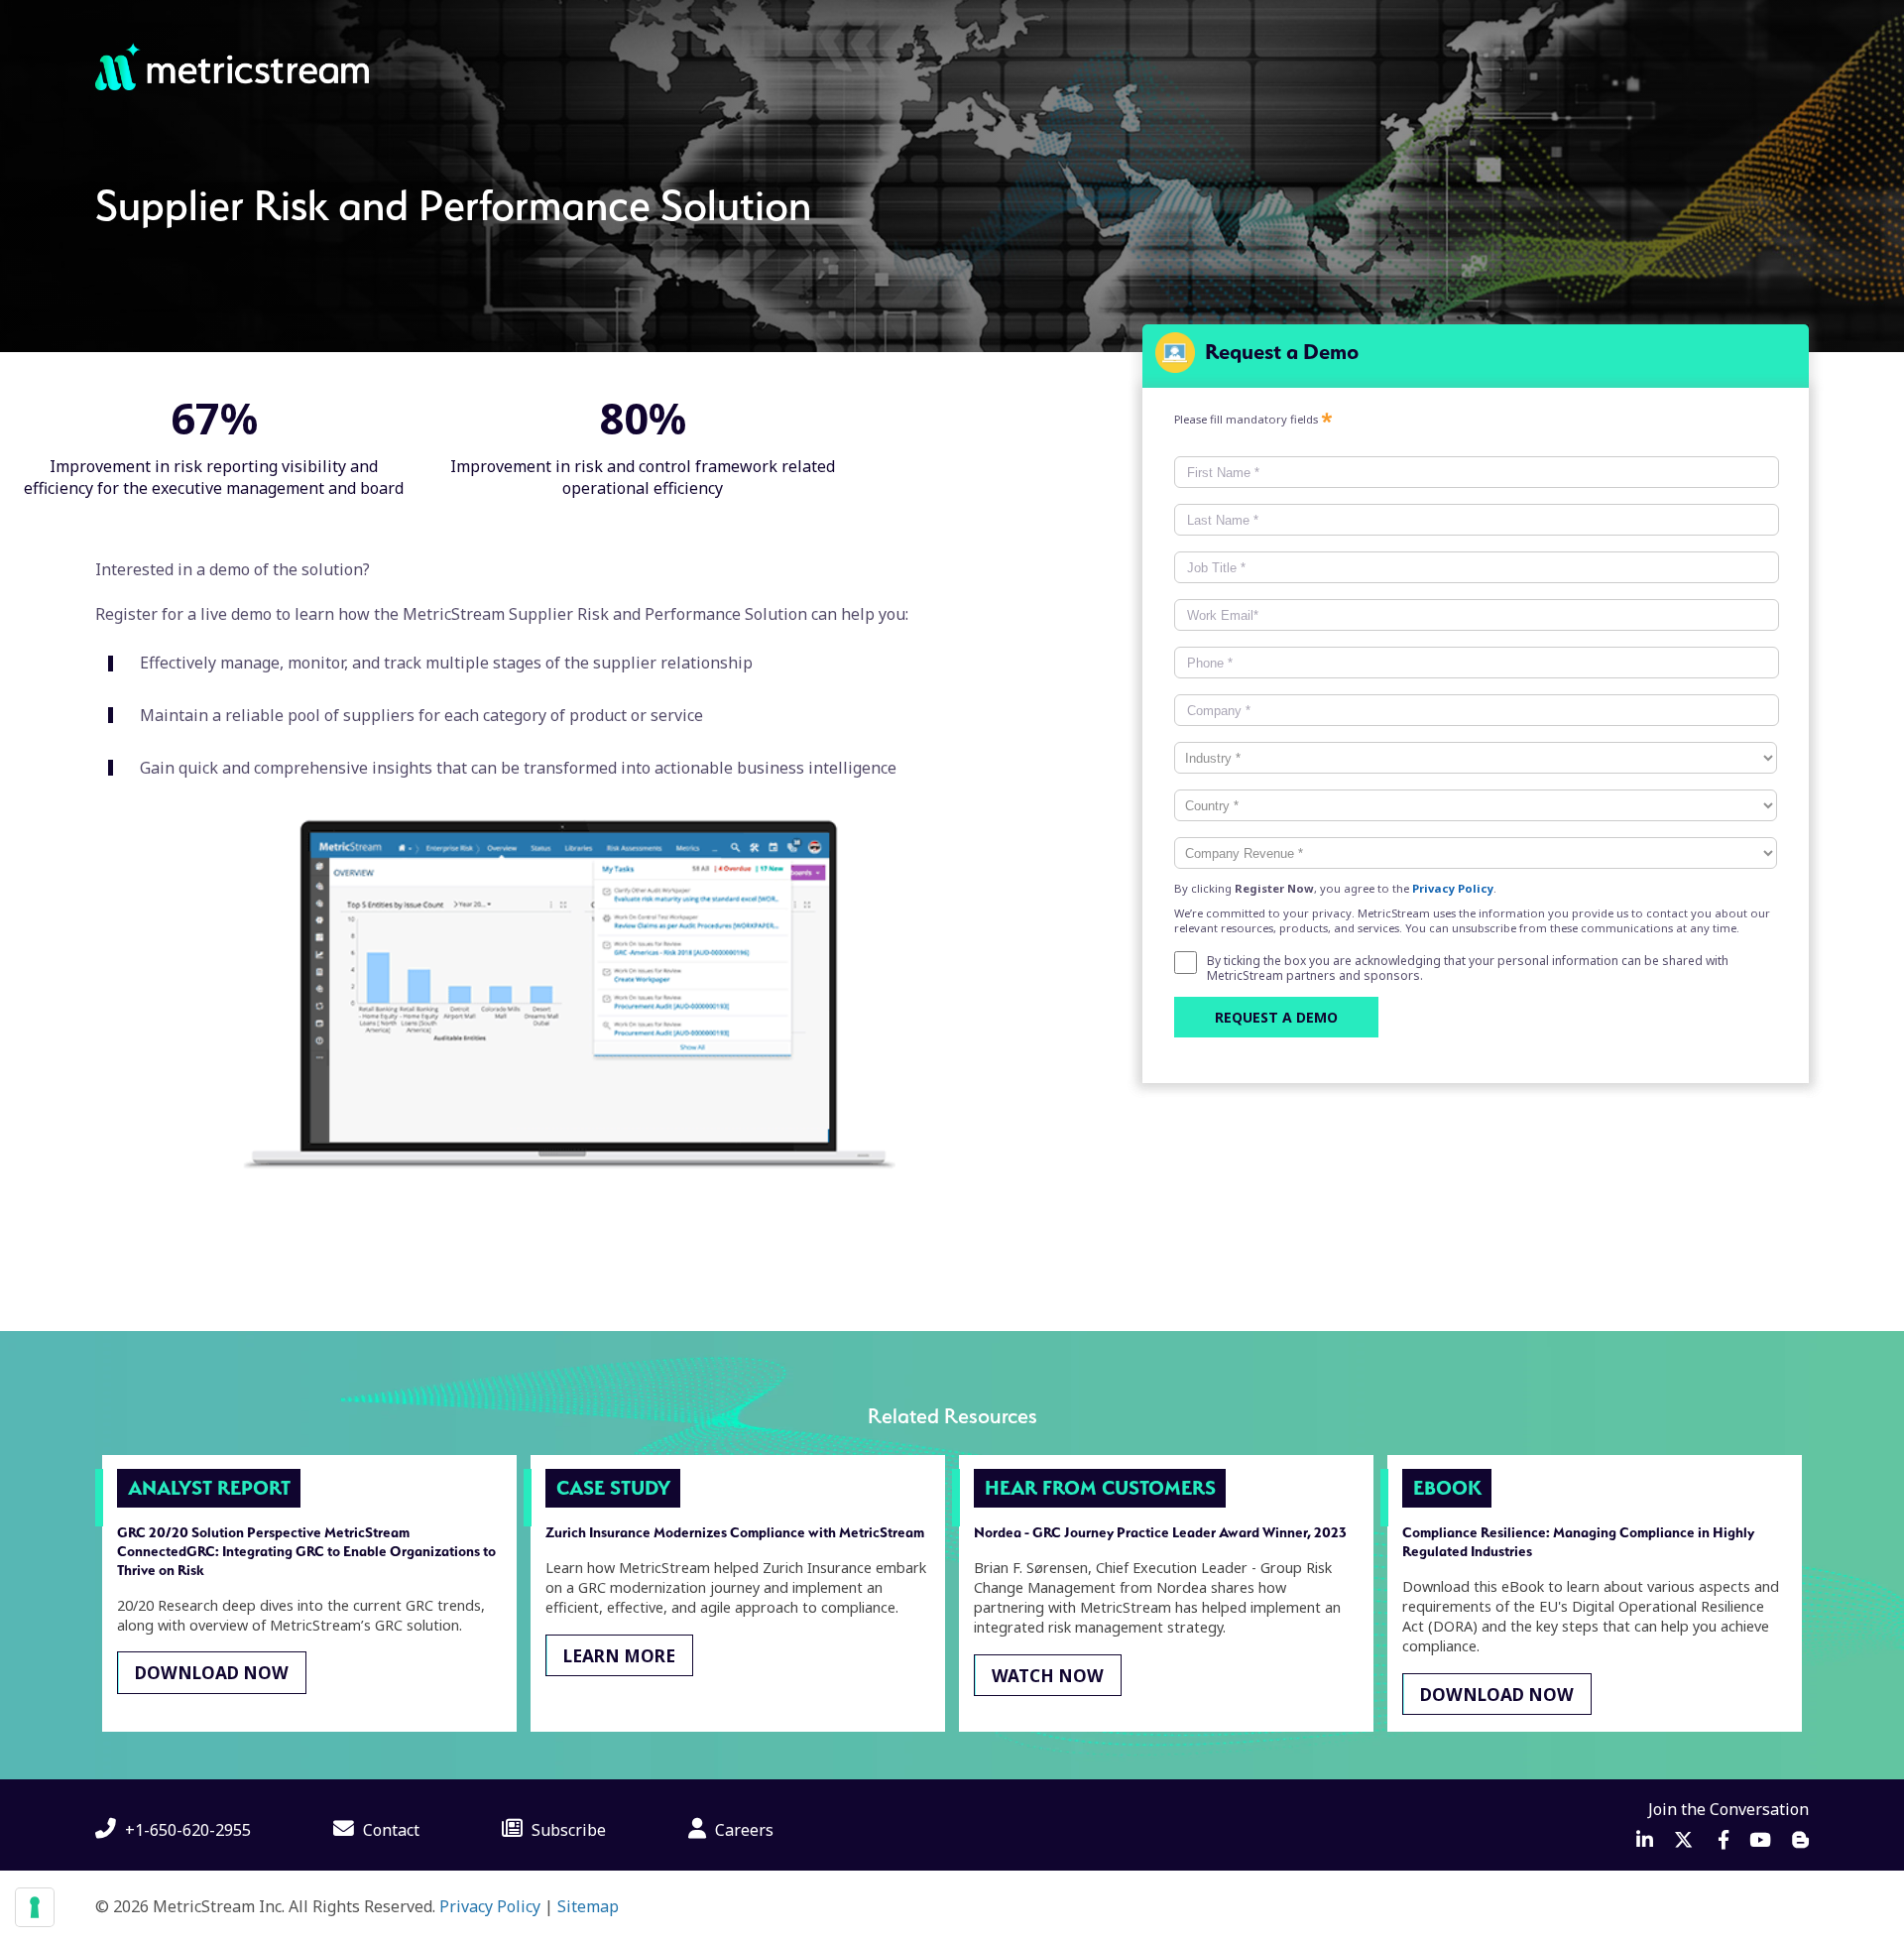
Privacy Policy (490, 1906)
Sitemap (588, 1906)
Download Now (212, 1673)
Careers (742, 1830)
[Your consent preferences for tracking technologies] (35, 1907)
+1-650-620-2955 (186, 1830)
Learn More (619, 1655)
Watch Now (1048, 1675)
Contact (389, 1830)
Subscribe (567, 1830)
